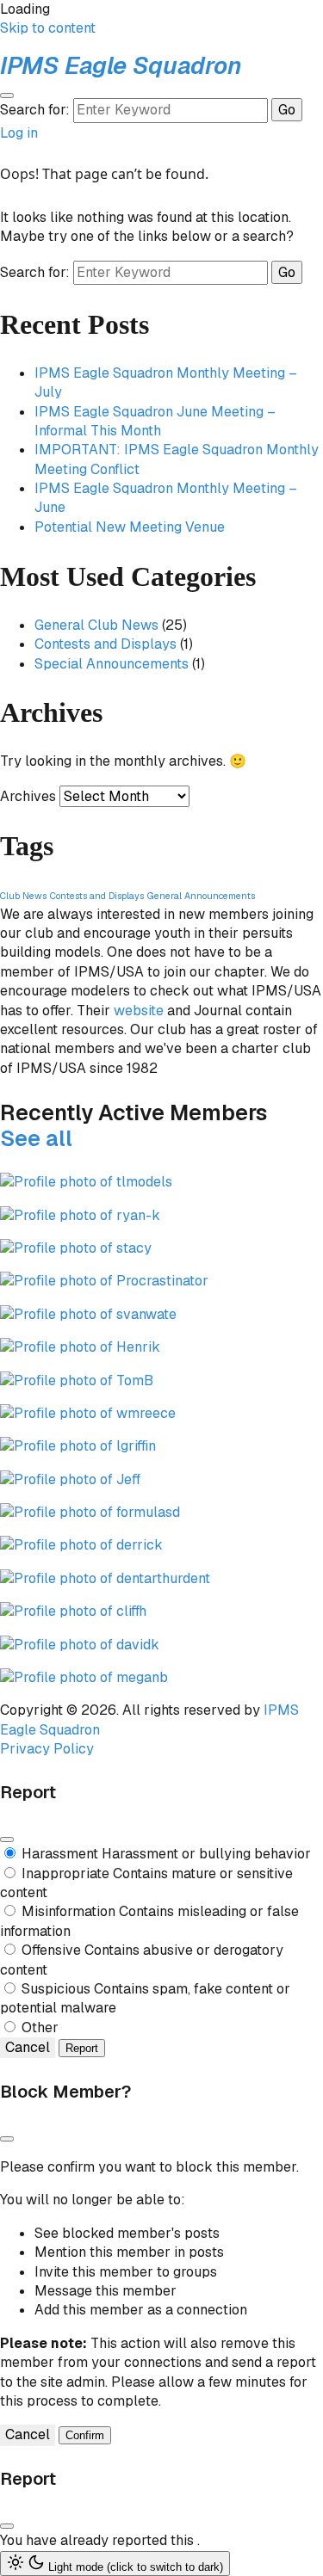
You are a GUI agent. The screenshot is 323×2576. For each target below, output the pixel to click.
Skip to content (48, 28)
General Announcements (201, 896)
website (139, 1011)
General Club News (96, 625)
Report (82, 2048)
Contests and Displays (106, 644)
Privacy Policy (47, 1749)
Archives (28, 796)
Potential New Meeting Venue (130, 527)
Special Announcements (112, 664)
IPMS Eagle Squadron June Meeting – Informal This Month (155, 421)
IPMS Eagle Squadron (121, 65)
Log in (19, 133)
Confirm (85, 2435)
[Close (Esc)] (7, 1840)
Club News (23, 896)
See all (36, 1138)
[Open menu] (7, 96)
